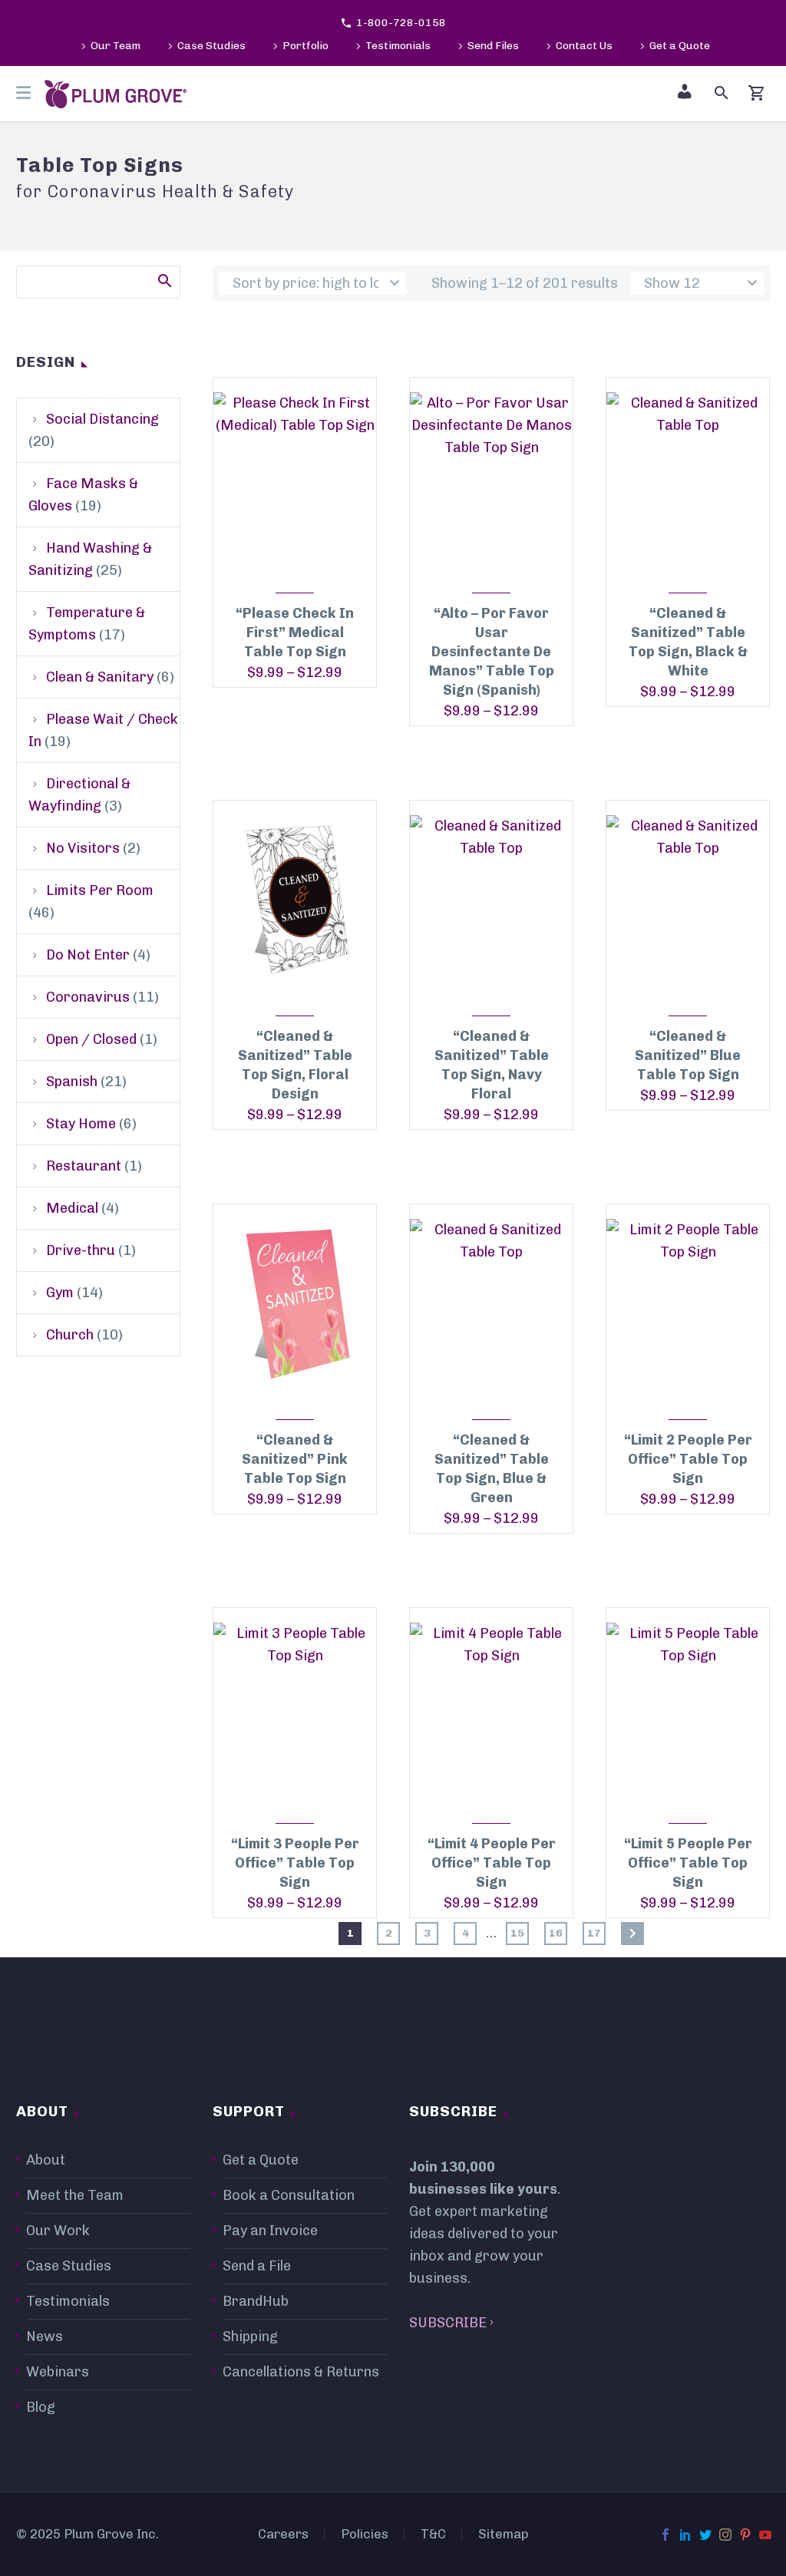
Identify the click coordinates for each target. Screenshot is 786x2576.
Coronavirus (88, 997)
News (45, 2337)
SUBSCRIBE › (451, 2323)
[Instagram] (725, 2535)
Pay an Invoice (270, 2231)
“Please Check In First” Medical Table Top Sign (295, 632)
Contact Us (584, 46)
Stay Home (81, 1124)
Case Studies (211, 46)
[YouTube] (765, 2535)
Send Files (493, 46)
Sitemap (504, 2534)
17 (594, 1933)
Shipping (250, 2337)
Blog (41, 2407)
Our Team (116, 46)
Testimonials (398, 46)
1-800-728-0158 (401, 23)
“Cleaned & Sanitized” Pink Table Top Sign (295, 1459)
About (46, 2160)
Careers (283, 2534)
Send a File (257, 2266)
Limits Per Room (100, 890)
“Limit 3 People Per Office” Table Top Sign (295, 1863)
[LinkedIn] (685, 2535)
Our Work (58, 2231)
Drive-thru (81, 1250)
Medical (72, 1208)
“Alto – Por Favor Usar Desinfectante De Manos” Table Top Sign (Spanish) (492, 652)
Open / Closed (91, 1039)
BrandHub (256, 2301)
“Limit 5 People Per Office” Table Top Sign (688, 1863)
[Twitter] (705, 2535)
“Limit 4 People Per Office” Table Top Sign (492, 1863)
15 (517, 1933)
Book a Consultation (289, 2195)
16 (556, 1933)
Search (164, 280)
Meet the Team (75, 2195)
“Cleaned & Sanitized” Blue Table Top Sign (688, 1055)
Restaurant (84, 1166)
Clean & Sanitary (100, 677)
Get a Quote (680, 46)
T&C (433, 2534)
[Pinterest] (745, 2535)
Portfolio (305, 46)
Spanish (72, 1082)
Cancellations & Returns (301, 2372)
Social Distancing (102, 419)
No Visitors (83, 848)
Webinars (58, 2372)
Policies (365, 2534)
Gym (60, 1293)
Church (70, 1335)
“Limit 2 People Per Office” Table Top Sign (688, 1459)
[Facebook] (665, 2535)
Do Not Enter (88, 955)
